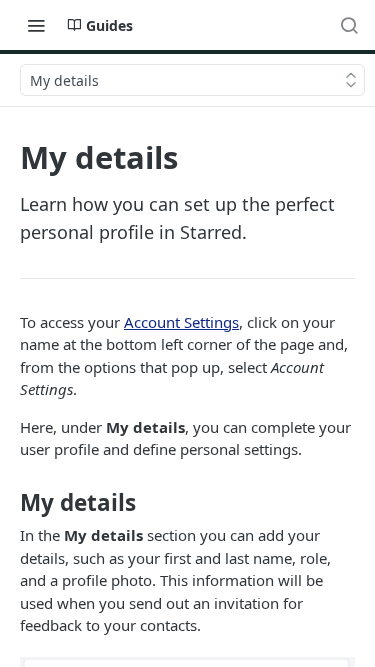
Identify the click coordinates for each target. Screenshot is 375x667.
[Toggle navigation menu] (36, 25)
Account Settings (181, 322)
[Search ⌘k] (349, 25)
